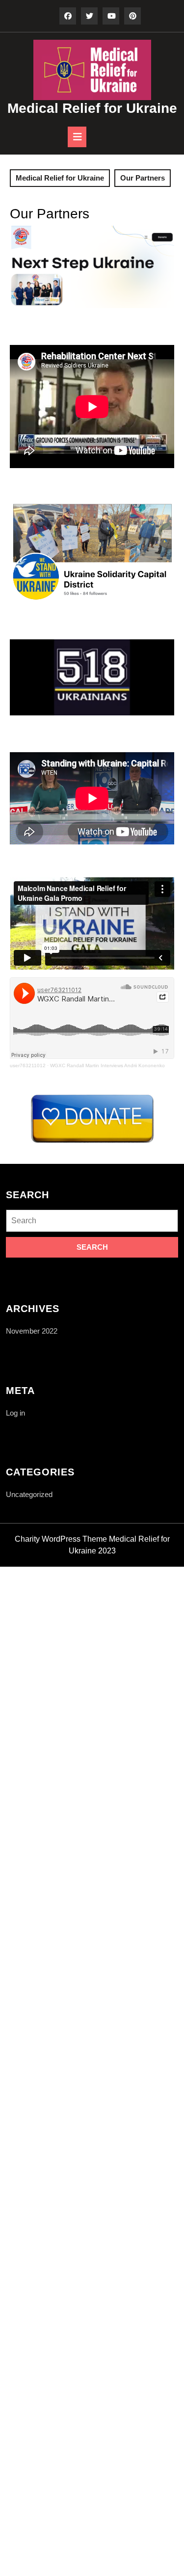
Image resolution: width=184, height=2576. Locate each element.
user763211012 (28, 1065)
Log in (15, 1413)
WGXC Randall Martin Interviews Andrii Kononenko (107, 1065)
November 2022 (32, 1331)
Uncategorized (29, 1494)
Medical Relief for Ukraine (92, 108)
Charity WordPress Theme (61, 1539)
